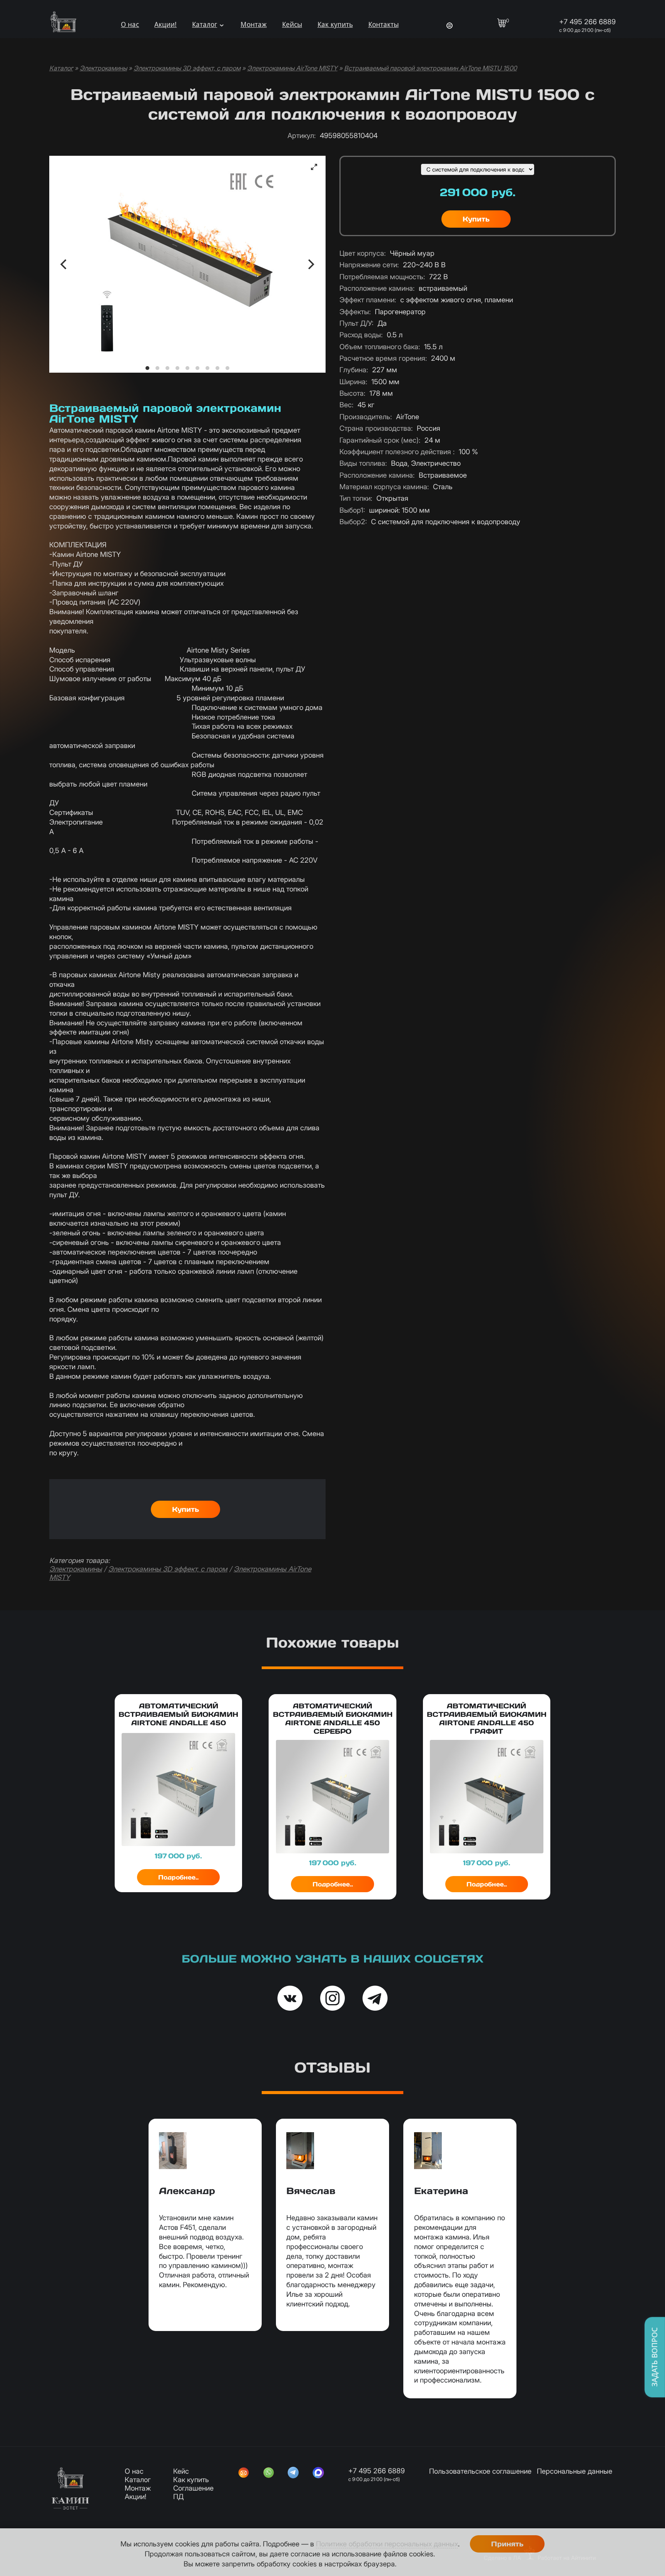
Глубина (354, 370)
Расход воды (361, 335)
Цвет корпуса (363, 253)
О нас (130, 24)
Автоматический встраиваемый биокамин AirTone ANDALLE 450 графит (487, 1719)
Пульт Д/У (356, 323)
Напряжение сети (369, 265)
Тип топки (356, 498)
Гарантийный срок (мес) (380, 440)
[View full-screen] (314, 167)
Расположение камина (377, 288)
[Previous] (64, 264)
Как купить (335, 24)
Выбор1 (352, 510)
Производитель (366, 417)
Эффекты (355, 312)
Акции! (165, 24)
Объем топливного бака (380, 347)
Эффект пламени (368, 300)
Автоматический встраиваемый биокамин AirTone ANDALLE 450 (178, 1714)
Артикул (302, 135)
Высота (352, 393)
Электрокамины (103, 68)
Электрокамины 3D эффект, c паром (187, 68)
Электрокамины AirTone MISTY (292, 68)
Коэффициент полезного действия (397, 452)
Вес (346, 405)
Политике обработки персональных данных (387, 2544)
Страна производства (376, 428)
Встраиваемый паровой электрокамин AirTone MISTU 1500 (430, 68)
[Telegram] (293, 2473)
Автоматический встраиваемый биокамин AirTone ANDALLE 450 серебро (333, 1719)
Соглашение (193, 2488)
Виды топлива (363, 463)
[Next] (310, 264)
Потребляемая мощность (382, 277)
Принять (507, 2544)
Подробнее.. (178, 1877)
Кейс (181, 2471)
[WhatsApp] (269, 2473)
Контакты (383, 24)
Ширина (353, 382)
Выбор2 (353, 522)
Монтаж (254, 24)
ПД (178, 2496)
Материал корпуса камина (384, 487)
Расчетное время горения (383, 358)
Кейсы (292, 24)
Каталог (205, 24)
